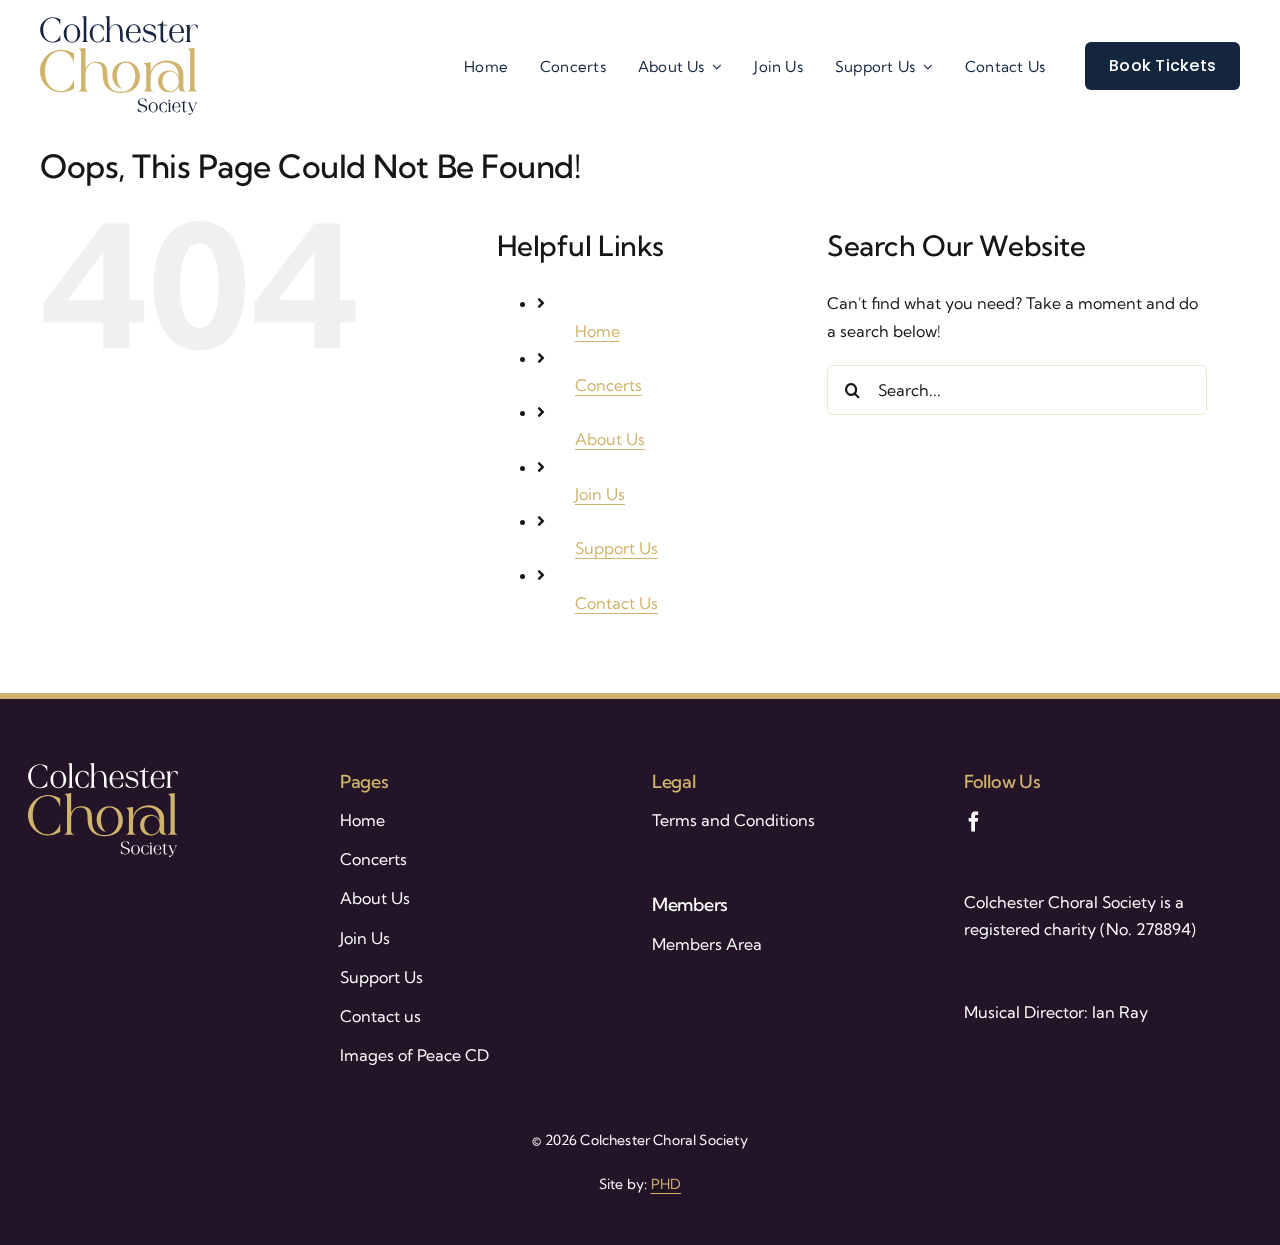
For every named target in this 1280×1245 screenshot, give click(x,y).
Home (597, 331)
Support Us (616, 548)
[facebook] (974, 822)
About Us (610, 439)
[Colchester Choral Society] (119, 24)
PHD (666, 1184)
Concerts (608, 385)
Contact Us (616, 603)
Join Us (600, 494)
